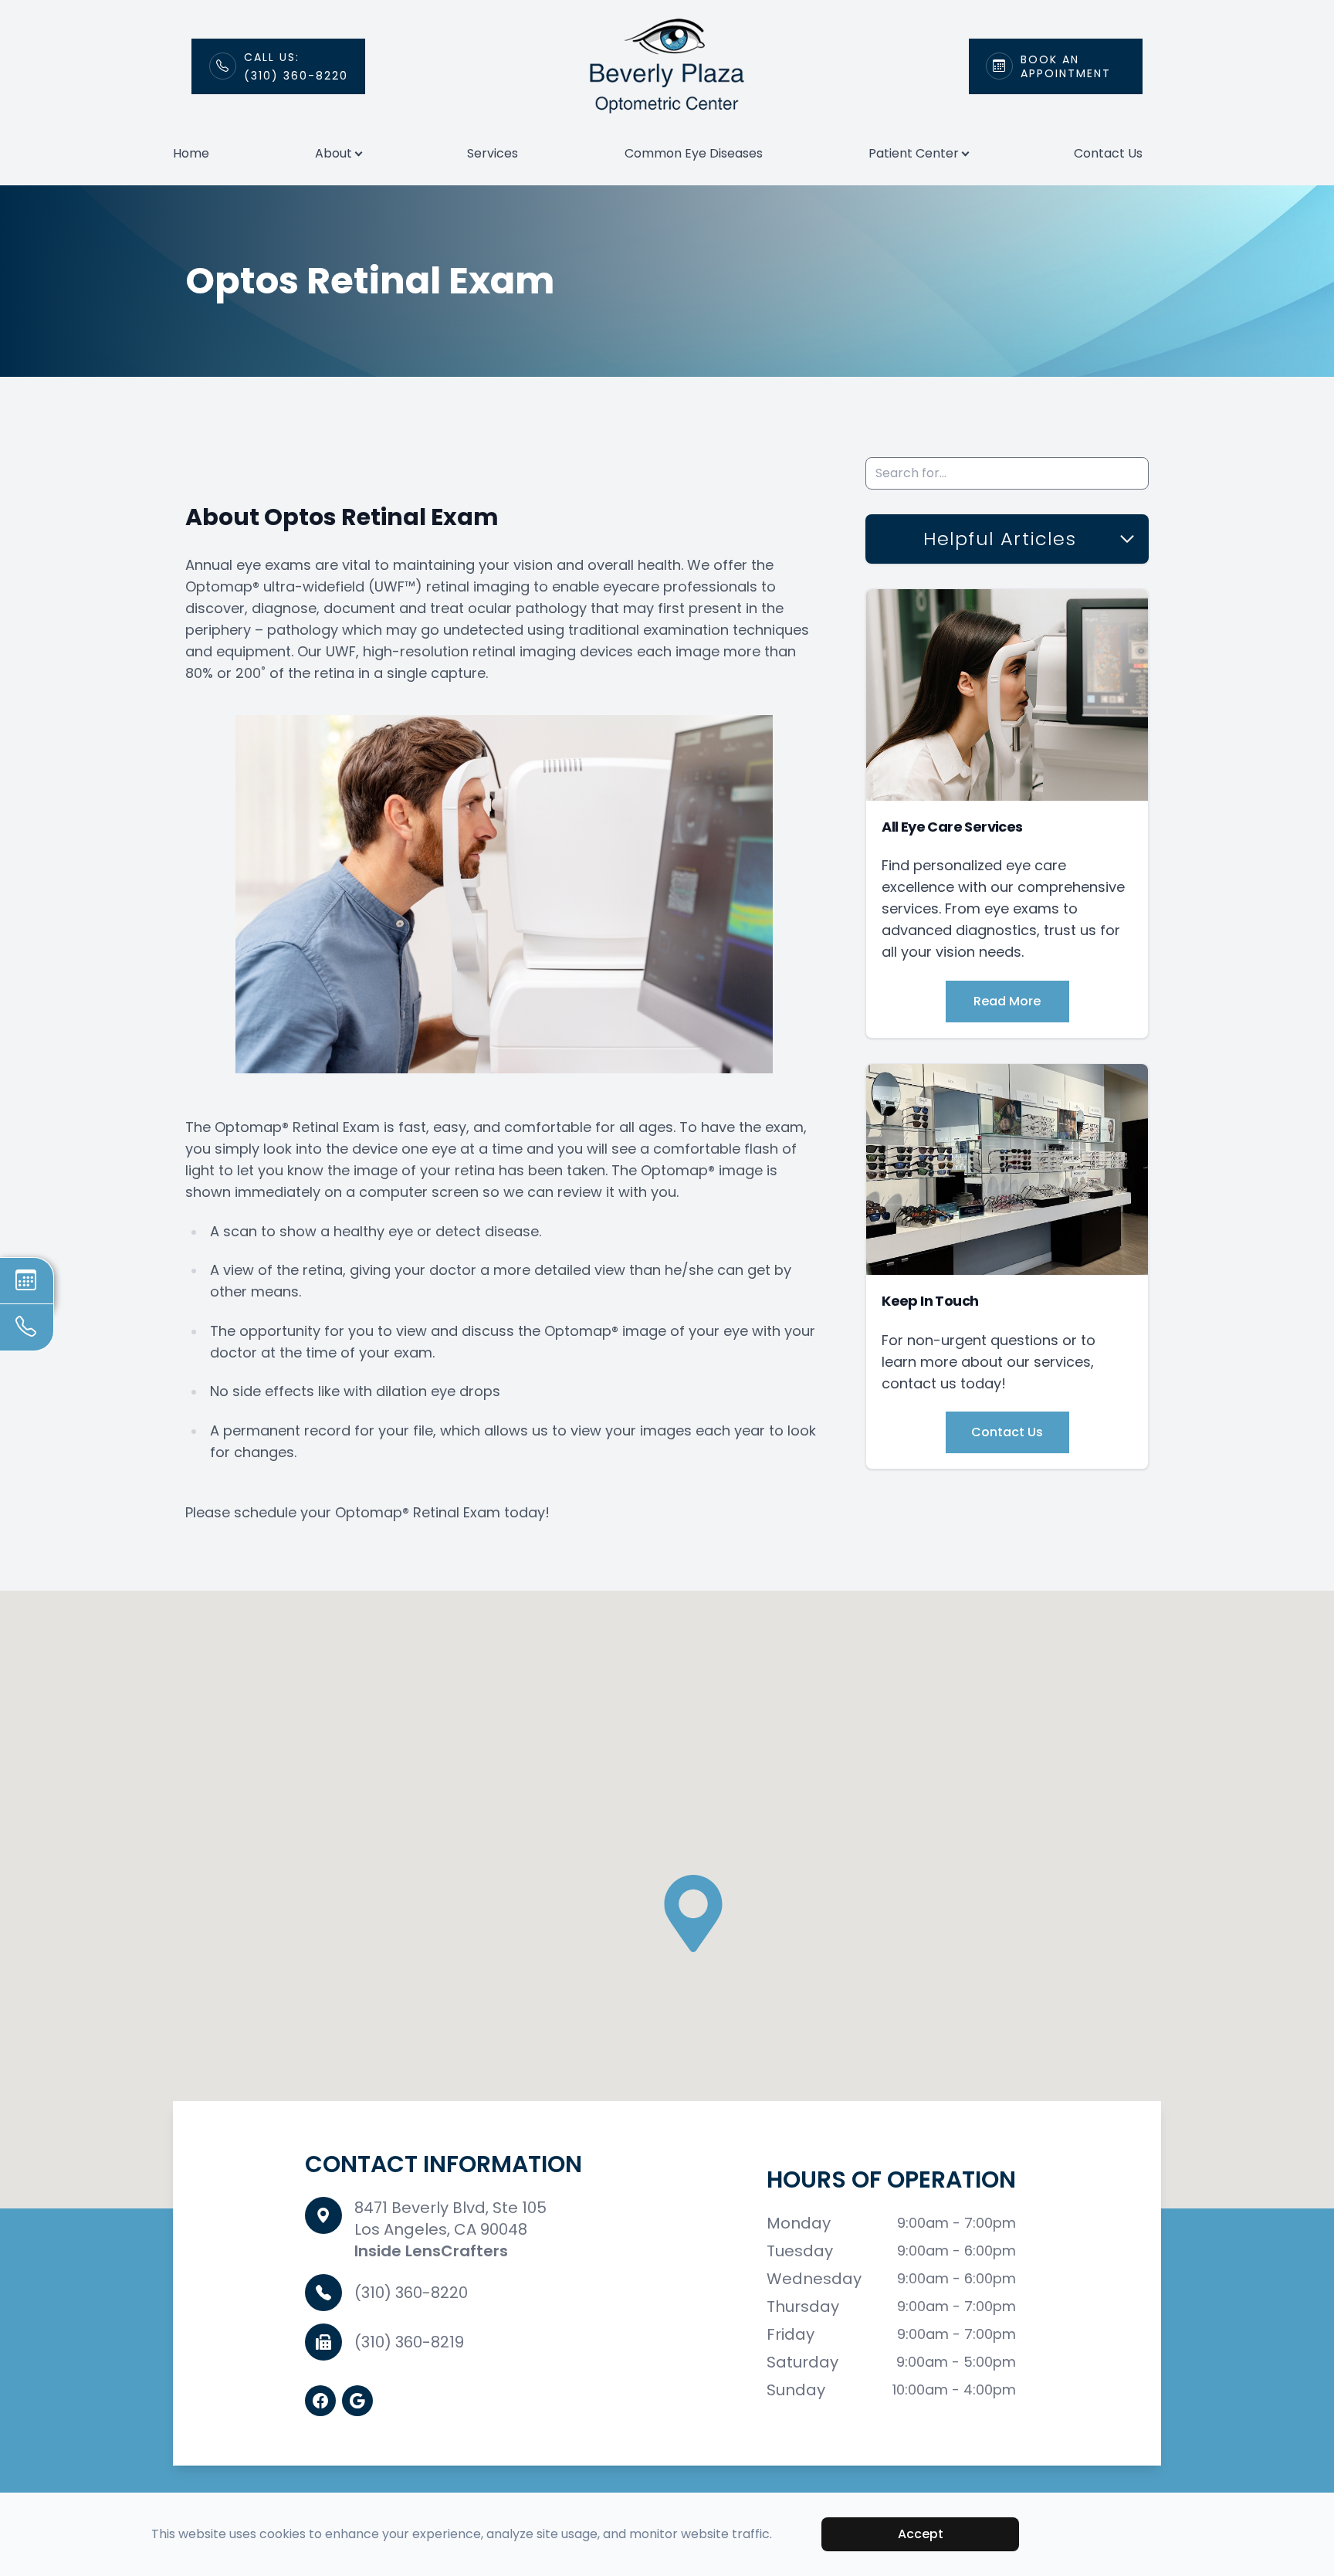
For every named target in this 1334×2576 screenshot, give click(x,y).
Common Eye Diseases (694, 153)
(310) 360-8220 (411, 2293)
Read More (1007, 1001)
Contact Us (1108, 153)
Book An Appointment (1066, 66)
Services (493, 153)
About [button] (333, 153)
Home (191, 153)
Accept (921, 2534)
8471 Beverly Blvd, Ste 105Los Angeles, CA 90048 (450, 2218)
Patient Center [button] (914, 153)
